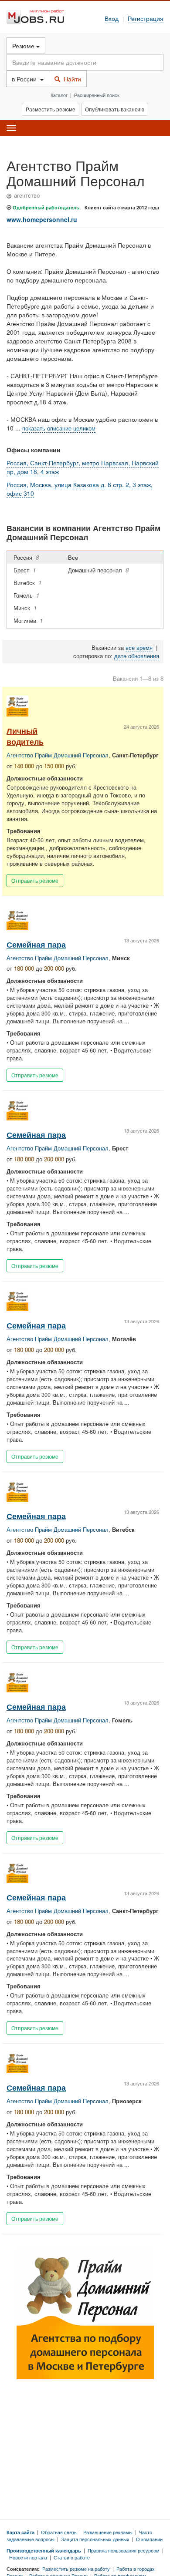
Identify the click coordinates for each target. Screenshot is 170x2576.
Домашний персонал (98, 570)
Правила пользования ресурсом (124, 2550)
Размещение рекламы (108, 2532)
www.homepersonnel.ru (42, 219)
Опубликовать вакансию (115, 109)
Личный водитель (25, 736)
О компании (149, 2539)
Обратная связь (59, 2532)
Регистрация (146, 18)
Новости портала (28, 2557)
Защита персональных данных (95, 2539)
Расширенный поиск (97, 95)
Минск (25, 608)
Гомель (26, 595)
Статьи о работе (72, 2557)
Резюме (24, 46)
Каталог (59, 95)
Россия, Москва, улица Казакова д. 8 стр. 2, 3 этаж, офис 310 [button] (80, 489)
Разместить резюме (51, 109)
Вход (112, 18)
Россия (26, 557)
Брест (25, 570)
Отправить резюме (35, 880)
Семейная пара (36, 944)
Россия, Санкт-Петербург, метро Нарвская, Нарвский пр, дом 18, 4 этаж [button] (83, 467)
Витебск (27, 583)
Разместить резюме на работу (76, 2569)
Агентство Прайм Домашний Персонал (58, 755)
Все (75, 557)
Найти (71, 79)
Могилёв (28, 620)
